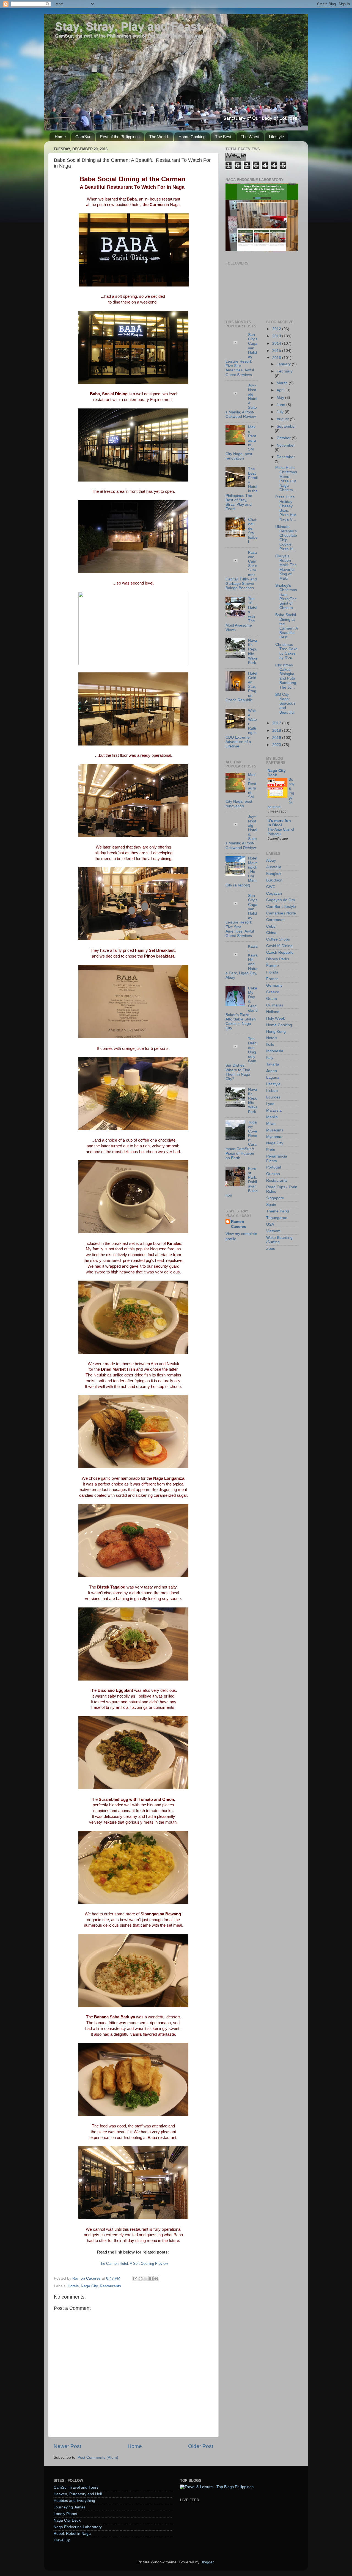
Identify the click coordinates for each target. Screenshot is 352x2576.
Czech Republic (280, 952)
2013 (277, 336)
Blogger (207, 2562)
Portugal (273, 1167)
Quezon (273, 1174)
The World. (159, 137)
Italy (270, 1058)
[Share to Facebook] (151, 2279)
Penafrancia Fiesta (277, 1158)
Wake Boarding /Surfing (279, 1240)
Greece (273, 992)
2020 (277, 745)
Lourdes (273, 1097)
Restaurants (110, 2286)
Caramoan (275, 920)
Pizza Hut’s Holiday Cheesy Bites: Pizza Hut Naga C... (286, 508)
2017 (277, 723)
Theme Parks (278, 1211)
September (286, 426)
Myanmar (274, 1137)
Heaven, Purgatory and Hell (78, 2494)
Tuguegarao (277, 1218)
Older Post (201, 2446)
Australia (274, 867)
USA (270, 1224)
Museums (275, 1130)
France (272, 979)
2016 (277, 358)
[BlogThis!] (141, 2279)
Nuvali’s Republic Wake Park (253, 652)
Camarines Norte (281, 913)
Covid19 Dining (279, 946)
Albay (271, 860)
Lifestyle (276, 137)
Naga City (89, 2286)
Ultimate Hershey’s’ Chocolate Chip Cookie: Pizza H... (286, 538)
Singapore (275, 1198)
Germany (274, 985)
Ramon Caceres (239, 1224)
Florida (272, 972)
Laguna (273, 1077)
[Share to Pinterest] (156, 2279)
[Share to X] (146, 2279)
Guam (272, 999)
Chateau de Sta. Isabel (253, 531)
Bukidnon (274, 880)
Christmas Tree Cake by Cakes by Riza (286, 651)
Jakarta (273, 1064)
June (281, 405)
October (284, 438)
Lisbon (272, 1091)
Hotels (73, 2286)
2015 (277, 351)
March (283, 383)
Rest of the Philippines (120, 137)
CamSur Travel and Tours (76, 2487)
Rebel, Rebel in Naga (72, 2534)
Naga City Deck (277, 773)
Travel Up (62, 2540)
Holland (273, 1012)
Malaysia (274, 1110)
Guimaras (275, 1005)
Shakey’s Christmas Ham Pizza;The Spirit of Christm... (286, 597)
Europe (273, 966)
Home (60, 137)
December (286, 457)
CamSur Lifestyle (281, 907)
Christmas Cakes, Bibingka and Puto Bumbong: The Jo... (286, 676)
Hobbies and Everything (74, 2501)
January (284, 364)
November (286, 445)
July (281, 412)
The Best (223, 137)
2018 (277, 731)
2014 (277, 343)
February (285, 371)
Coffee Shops (278, 939)
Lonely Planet (65, 2514)
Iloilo (270, 1044)
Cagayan (274, 893)
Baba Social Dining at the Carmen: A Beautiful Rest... (286, 626)
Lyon (270, 1104)
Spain (271, 1205)
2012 (277, 329)
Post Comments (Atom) (98, 2457)
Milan (271, 1124)
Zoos (271, 1249)
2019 (277, 738)
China (271, 933)
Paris (271, 1150)
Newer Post (67, 2446)
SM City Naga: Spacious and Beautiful (285, 703)
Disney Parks (278, 959)
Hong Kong (276, 1032)
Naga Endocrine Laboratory (78, 2527)
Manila (272, 1117)
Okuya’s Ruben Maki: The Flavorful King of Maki (286, 567)
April (281, 390)
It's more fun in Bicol (279, 823)
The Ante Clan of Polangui (281, 832)
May (281, 398)
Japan (272, 1071)
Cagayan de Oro (281, 900)
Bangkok (274, 874)
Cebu (271, 926)
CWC (271, 887)
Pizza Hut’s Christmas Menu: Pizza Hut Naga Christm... (286, 479)
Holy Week (276, 1018)
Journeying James (70, 2507)
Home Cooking (192, 137)
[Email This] (135, 2279)
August (283, 419)
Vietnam (273, 1231)
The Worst (250, 137)
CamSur (83, 137)
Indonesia (275, 1051)
